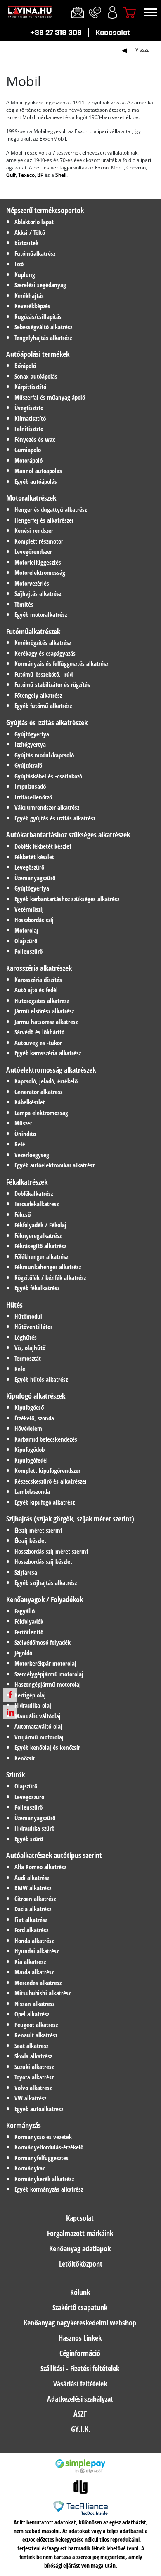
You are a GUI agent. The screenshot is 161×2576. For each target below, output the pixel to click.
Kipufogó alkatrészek (36, 1396)
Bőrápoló (25, 366)
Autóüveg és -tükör (38, 1043)
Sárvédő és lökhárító (39, 1032)
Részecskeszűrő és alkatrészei (51, 1481)
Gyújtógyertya (32, 734)
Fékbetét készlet (34, 857)
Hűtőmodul (28, 1316)
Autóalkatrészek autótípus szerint (54, 1855)
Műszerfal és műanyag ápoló (50, 397)
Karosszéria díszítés (38, 980)
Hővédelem (28, 1428)
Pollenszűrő (28, 951)
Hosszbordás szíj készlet (43, 1561)
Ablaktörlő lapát (34, 222)
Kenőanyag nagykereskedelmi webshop (80, 2323)
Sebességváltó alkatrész (43, 327)
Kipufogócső (29, 1407)
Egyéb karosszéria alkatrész (48, 1053)
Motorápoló (28, 460)
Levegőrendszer (33, 551)
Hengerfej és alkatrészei (44, 520)
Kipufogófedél (31, 1460)
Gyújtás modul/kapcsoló (44, 755)
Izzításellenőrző (33, 797)
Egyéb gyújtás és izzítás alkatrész (55, 818)
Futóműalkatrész (35, 253)
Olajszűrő (26, 941)
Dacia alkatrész (33, 1909)
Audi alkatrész (32, 1878)
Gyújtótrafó (28, 765)
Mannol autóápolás (38, 471)
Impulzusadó (30, 786)
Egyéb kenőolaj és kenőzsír (47, 1747)
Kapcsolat (112, 32)
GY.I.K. (81, 2429)
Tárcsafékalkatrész (37, 1204)
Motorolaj (26, 930)
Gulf (11, 175)
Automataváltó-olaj (38, 1726)
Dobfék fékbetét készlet (43, 846)
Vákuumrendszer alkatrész (47, 807)
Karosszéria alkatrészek (39, 968)
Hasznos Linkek (80, 2338)
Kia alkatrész (30, 1962)
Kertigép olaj (30, 1695)
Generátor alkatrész (38, 1092)
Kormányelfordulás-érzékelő (49, 2147)
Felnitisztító (29, 429)
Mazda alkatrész (34, 1972)
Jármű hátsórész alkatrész (46, 1022)
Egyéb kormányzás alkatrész (49, 2189)
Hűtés (14, 1305)
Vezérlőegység (32, 1155)
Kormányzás (24, 2125)
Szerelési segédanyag (40, 285)
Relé (20, 1144)
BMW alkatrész (33, 1888)
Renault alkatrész (36, 2035)
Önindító (25, 1134)
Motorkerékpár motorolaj (45, 1663)
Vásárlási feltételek (80, 2384)
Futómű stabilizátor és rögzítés (52, 684)
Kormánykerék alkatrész (44, 2179)
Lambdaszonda (32, 1491)
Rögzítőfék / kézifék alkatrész (50, 1277)
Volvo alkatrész (33, 2088)
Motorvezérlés (32, 583)
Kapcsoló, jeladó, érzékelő (46, 1081)
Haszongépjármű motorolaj (48, 1684)
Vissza (143, 50)
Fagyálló (25, 1611)
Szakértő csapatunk (80, 2307)
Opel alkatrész (32, 2014)
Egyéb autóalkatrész (39, 2109)
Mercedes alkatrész (38, 1983)
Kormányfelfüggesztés (41, 2158)
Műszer (23, 1123)
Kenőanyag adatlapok (80, 2248)
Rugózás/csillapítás (38, 316)
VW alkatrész (30, 2098)
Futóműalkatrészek (33, 631)
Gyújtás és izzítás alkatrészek (47, 722)
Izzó (19, 264)
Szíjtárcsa (26, 1572)
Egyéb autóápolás (36, 481)
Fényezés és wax (35, 439)
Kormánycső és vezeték (43, 2137)
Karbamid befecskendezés (46, 1439)
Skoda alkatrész (33, 2056)
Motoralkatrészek (31, 498)
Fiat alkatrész (31, 1920)
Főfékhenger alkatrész (41, 1256)
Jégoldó (23, 1653)
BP (40, 175)
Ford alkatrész (31, 1930)
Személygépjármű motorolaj (49, 1674)
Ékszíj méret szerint (38, 1530)
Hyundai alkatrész (37, 1951)
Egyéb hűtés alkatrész (41, 1379)
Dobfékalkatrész (34, 1193)
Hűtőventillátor (33, 1327)
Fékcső (22, 1214)
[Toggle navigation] (151, 12)
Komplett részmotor (39, 541)
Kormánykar (30, 2168)
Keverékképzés (32, 306)
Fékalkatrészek (27, 1182)
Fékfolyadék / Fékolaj (40, 1225)
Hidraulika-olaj (33, 1705)
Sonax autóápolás (36, 376)
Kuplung (25, 274)
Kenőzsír (25, 1758)
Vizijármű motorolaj (39, 1737)
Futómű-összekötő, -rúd (44, 674)
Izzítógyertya (30, 744)
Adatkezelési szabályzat (80, 2399)
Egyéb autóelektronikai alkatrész (54, 1165)
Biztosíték (26, 243)
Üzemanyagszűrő (35, 878)
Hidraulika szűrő (34, 1828)
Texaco (26, 175)
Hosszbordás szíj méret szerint (51, 1551)
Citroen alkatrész (35, 1899)
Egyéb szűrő (29, 1839)
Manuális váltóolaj (38, 1716)
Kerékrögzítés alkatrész (43, 642)
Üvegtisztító (29, 408)
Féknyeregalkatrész (38, 1235)
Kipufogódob (30, 1449)
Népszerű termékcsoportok (45, 210)
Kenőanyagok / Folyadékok (45, 1599)
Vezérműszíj (29, 909)
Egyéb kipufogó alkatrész (45, 1502)
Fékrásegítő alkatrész (40, 1246)
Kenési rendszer (34, 530)
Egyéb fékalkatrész (37, 1288)
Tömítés (24, 604)
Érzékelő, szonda (34, 1418)
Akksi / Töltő (30, 232)
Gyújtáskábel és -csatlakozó (48, 776)
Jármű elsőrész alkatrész (44, 1011)
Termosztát (28, 1358)
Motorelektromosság (40, 572)
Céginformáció (80, 2353)
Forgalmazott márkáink (80, 2233)
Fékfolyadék (29, 1621)
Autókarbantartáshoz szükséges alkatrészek (68, 834)
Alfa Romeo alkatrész (40, 1867)
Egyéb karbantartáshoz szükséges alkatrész (67, 899)
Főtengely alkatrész (38, 695)
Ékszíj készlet (30, 1540)
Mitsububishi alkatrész (43, 1993)
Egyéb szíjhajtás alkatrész (46, 1582)
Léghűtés (26, 1337)
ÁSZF (80, 2414)
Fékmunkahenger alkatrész (48, 1267)
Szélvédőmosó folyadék (43, 1642)
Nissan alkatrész (34, 2004)
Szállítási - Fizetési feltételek (80, 2368)
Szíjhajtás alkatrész (38, 593)
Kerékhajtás (29, 295)
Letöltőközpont (81, 2264)
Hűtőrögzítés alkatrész (42, 1001)
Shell (61, 175)
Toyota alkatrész (34, 2077)
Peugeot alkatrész (36, 2025)
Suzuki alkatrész (34, 2067)
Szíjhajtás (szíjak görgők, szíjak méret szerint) (70, 1519)
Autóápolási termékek (38, 354)
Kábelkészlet (30, 1102)
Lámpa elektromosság (41, 1113)
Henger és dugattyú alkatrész (51, 509)
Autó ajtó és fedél (36, 990)
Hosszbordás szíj (34, 920)
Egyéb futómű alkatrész (43, 706)
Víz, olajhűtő (30, 1348)
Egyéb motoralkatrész (41, 614)
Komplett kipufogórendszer (47, 1470)
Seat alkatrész (31, 2046)
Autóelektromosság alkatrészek (51, 1070)
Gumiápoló (28, 450)
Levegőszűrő (29, 867)
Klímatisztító (30, 418)
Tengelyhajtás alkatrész (43, 338)
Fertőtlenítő (29, 1632)
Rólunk (80, 2292)
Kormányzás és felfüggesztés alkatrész (61, 663)
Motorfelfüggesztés (38, 562)
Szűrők (15, 1774)
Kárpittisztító (30, 387)
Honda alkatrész (34, 1941)
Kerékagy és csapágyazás (45, 653)
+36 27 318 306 (56, 32)
